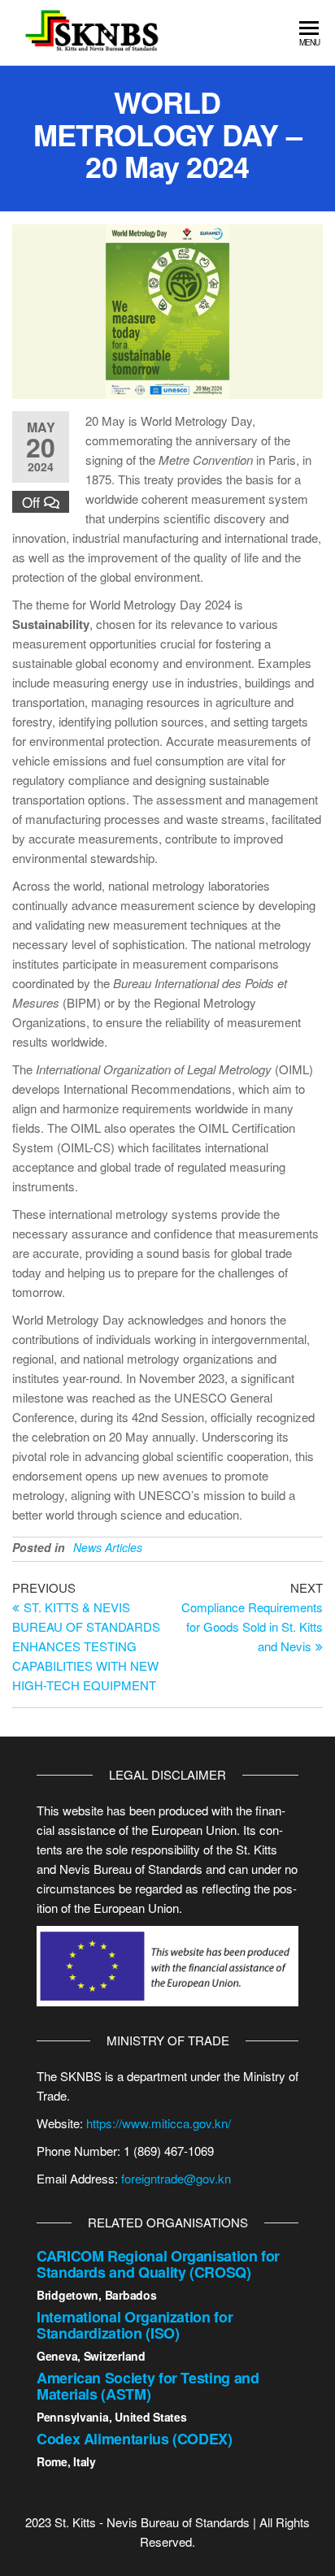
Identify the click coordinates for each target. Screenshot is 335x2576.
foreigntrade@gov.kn (176, 2178)
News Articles (108, 1547)
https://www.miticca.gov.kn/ (159, 2123)
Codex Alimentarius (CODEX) (135, 2439)
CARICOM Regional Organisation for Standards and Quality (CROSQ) (158, 2264)
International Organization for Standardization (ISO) (135, 2325)
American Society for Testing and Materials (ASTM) (148, 2386)
